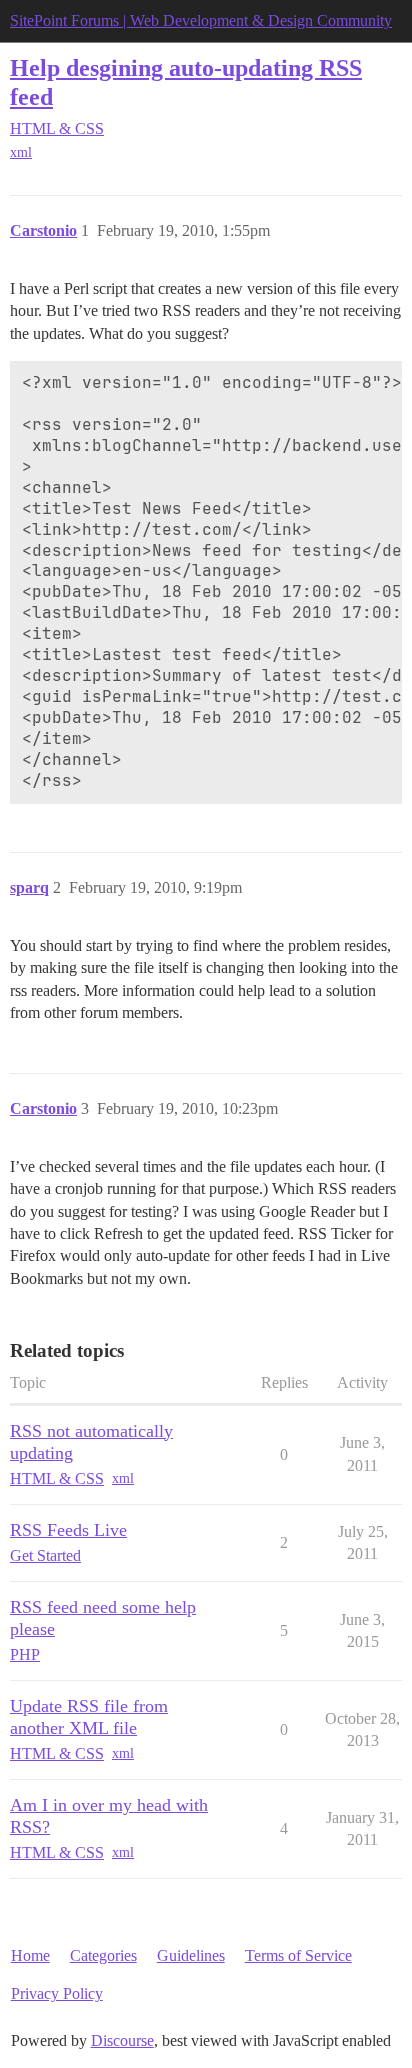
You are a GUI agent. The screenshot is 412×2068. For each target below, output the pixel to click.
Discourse (122, 2040)
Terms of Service (298, 1955)
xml (21, 152)
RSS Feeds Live (68, 1530)
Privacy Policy (57, 1993)
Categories (103, 1955)
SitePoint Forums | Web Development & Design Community (201, 20)
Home (30, 1955)
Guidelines (191, 1955)
